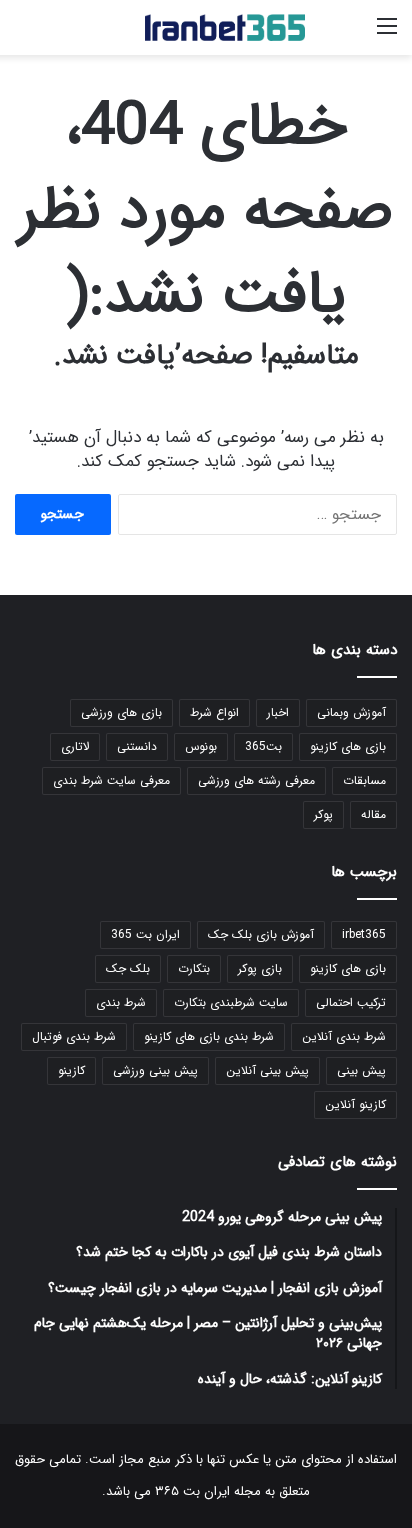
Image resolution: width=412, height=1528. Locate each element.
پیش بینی (361, 1070)
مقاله (373, 814)
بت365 (263, 746)
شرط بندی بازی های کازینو (209, 1036)
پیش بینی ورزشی (155, 1070)
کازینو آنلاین (355, 1104)
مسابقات (364, 780)
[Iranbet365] (225, 27)
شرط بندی (121, 1002)
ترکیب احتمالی (351, 1002)
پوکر (323, 814)
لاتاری (75, 746)
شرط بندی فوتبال (74, 1036)
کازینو (71, 1070)
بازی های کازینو (348, 746)
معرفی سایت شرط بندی (111, 780)
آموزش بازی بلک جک (261, 934)
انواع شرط (214, 712)
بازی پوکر (260, 968)
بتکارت (194, 968)
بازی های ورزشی (121, 712)
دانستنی (137, 746)
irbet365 (364, 934)
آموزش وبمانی (351, 712)
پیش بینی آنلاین (267, 1070)
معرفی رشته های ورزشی (256, 780)
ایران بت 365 (145, 934)
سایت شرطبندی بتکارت (231, 1002)
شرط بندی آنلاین (344, 1036)
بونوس (201, 746)
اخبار (278, 712)
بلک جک (128, 968)
